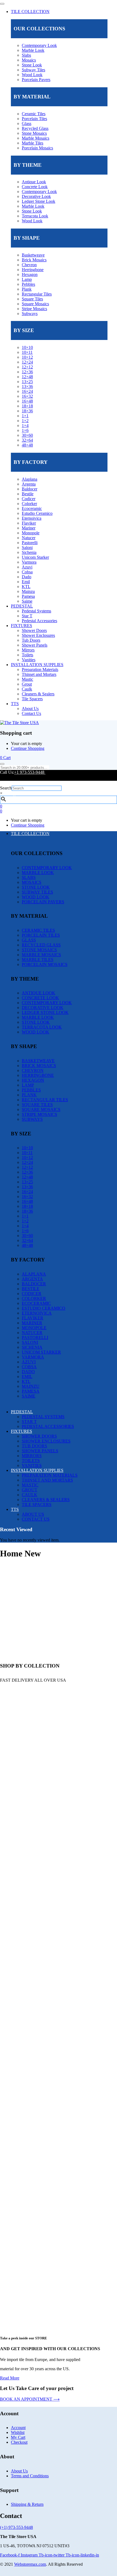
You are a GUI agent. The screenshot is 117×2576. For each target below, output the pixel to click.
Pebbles (28, 284)
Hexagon (30, 274)
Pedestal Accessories (39, 621)
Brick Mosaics (34, 260)
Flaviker (29, 523)
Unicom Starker (35, 557)
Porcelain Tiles (34, 119)
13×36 (27, 386)
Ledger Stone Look (39, 201)
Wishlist (18, 2432)
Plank (27, 289)
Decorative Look (36, 196)
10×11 (27, 352)
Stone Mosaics (34, 133)
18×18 (27, 406)
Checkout (19, 2442)
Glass (27, 123)
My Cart (18, 2437)
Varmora (29, 562)
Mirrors (28, 650)
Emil (26, 582)
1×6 (25, 430)
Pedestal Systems (36, 611)
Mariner (29, 528)
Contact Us (31, 713)
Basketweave (33, 255)
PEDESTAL (22, 606)
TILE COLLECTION (30, 12)
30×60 (27, 435)
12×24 (27, 362)
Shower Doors (34, 630)
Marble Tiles (33, 143)
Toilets (27, 655)
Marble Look (33, 50)
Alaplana (30, 479)
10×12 (27, 357)
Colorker (29, 504)
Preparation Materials (40, 669)
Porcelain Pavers (36, 80)
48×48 (27, 445)
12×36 (27, 372)
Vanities (29, 660)
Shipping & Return (27, 2504)
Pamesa (28, 596)
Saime (27, 601)
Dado (27, 577)
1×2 (25, 421)
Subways (30, 314)
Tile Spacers (32, 699)
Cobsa (27, 572)
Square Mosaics (35, 304)
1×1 (25, 416)
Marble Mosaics (36, 138)
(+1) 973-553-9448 (16, 2527)
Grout (27, 684)
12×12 (27, 367)
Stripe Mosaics (34, 309)
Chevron (29, 265)
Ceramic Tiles (34, 114)
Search (6, 788)
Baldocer (30, 489)
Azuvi (27, 567)
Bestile (28, 494)
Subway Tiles (33, 70)
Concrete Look (35, 187)
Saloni (27, 547)
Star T (27, 616)
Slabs (26, 55)
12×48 (27, 377)
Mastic (27, 679)
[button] (5, 758)
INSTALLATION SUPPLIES (37, 665)
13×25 (27, 382)
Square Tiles (32, 299)
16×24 (27, 391)
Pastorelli (30, 543)
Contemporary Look (39, 45)
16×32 (27, 396)
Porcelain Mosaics (37, 148)
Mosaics (29, 60)
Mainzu (28, 591)
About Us (30, 709)
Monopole (31, 533)
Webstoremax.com (30, 2564)
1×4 (25, 425)
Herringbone (33, 270)
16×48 (27, 401)
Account (18, 2428)
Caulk (27, 689)
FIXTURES (21, 626)
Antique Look (34, 182)
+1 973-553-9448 (30, 772)
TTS (15, 704)
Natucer (29, 538)
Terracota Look (35, 216)
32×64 (27, 440)
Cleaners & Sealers (38, 694)
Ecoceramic (32, 508)
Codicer (29, 499)
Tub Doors (31, 640)
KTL (26, 587)
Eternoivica (32, 518)
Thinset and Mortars (39, 674)
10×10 (27, 347)
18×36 (27, 411)
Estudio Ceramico (37, 513)
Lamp (27, 279)
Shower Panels (35, 645)
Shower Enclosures (38, 635)
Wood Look (32, 75)
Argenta (29, 484)
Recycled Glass (35, 128)
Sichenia (29, 552)
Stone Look (32, 65)
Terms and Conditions (30, 2476)
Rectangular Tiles (37, 294)
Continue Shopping (28, 748)
